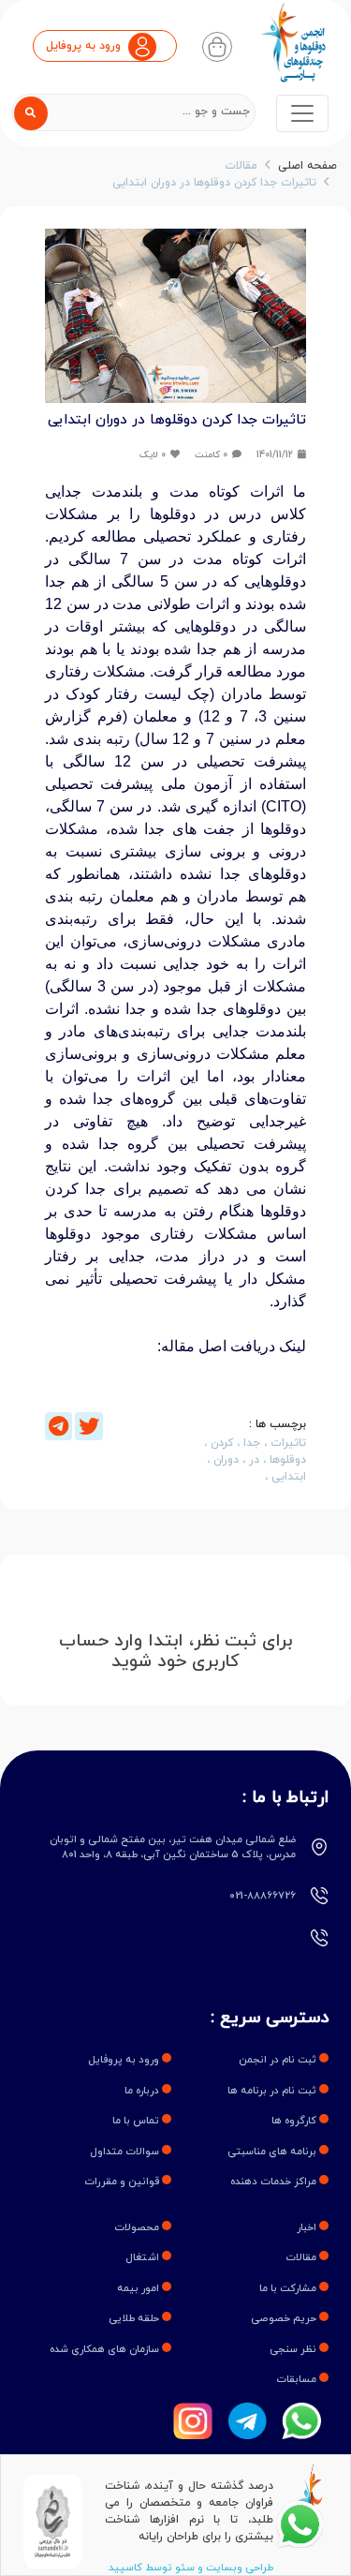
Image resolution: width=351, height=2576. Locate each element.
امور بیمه (139, 2288)
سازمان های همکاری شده (106, 2349)
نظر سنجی (294, 2349)
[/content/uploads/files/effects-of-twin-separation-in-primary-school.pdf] (175, 1401)
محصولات (138, 2227)
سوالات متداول (126, 2152)
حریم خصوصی (285, 2318)
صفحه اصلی (307, 166)
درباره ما (143, 2091)
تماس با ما (137, 2121)
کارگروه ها (295, 2121)
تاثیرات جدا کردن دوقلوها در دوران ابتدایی (214, 183)
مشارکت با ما (289, 2288)
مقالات (241, 166)
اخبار (308, 2227)
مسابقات (298, 2379)
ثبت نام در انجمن (279, 2060)
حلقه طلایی (135, 2318)
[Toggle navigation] (302, 113)
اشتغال (144, 2257)
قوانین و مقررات (123, 2181)
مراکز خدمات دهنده (275, 2181)
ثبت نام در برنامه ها (273, 2091)
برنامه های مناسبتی (273, 2152)
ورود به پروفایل (125, 2060)
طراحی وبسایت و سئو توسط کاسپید (191, 2568)
